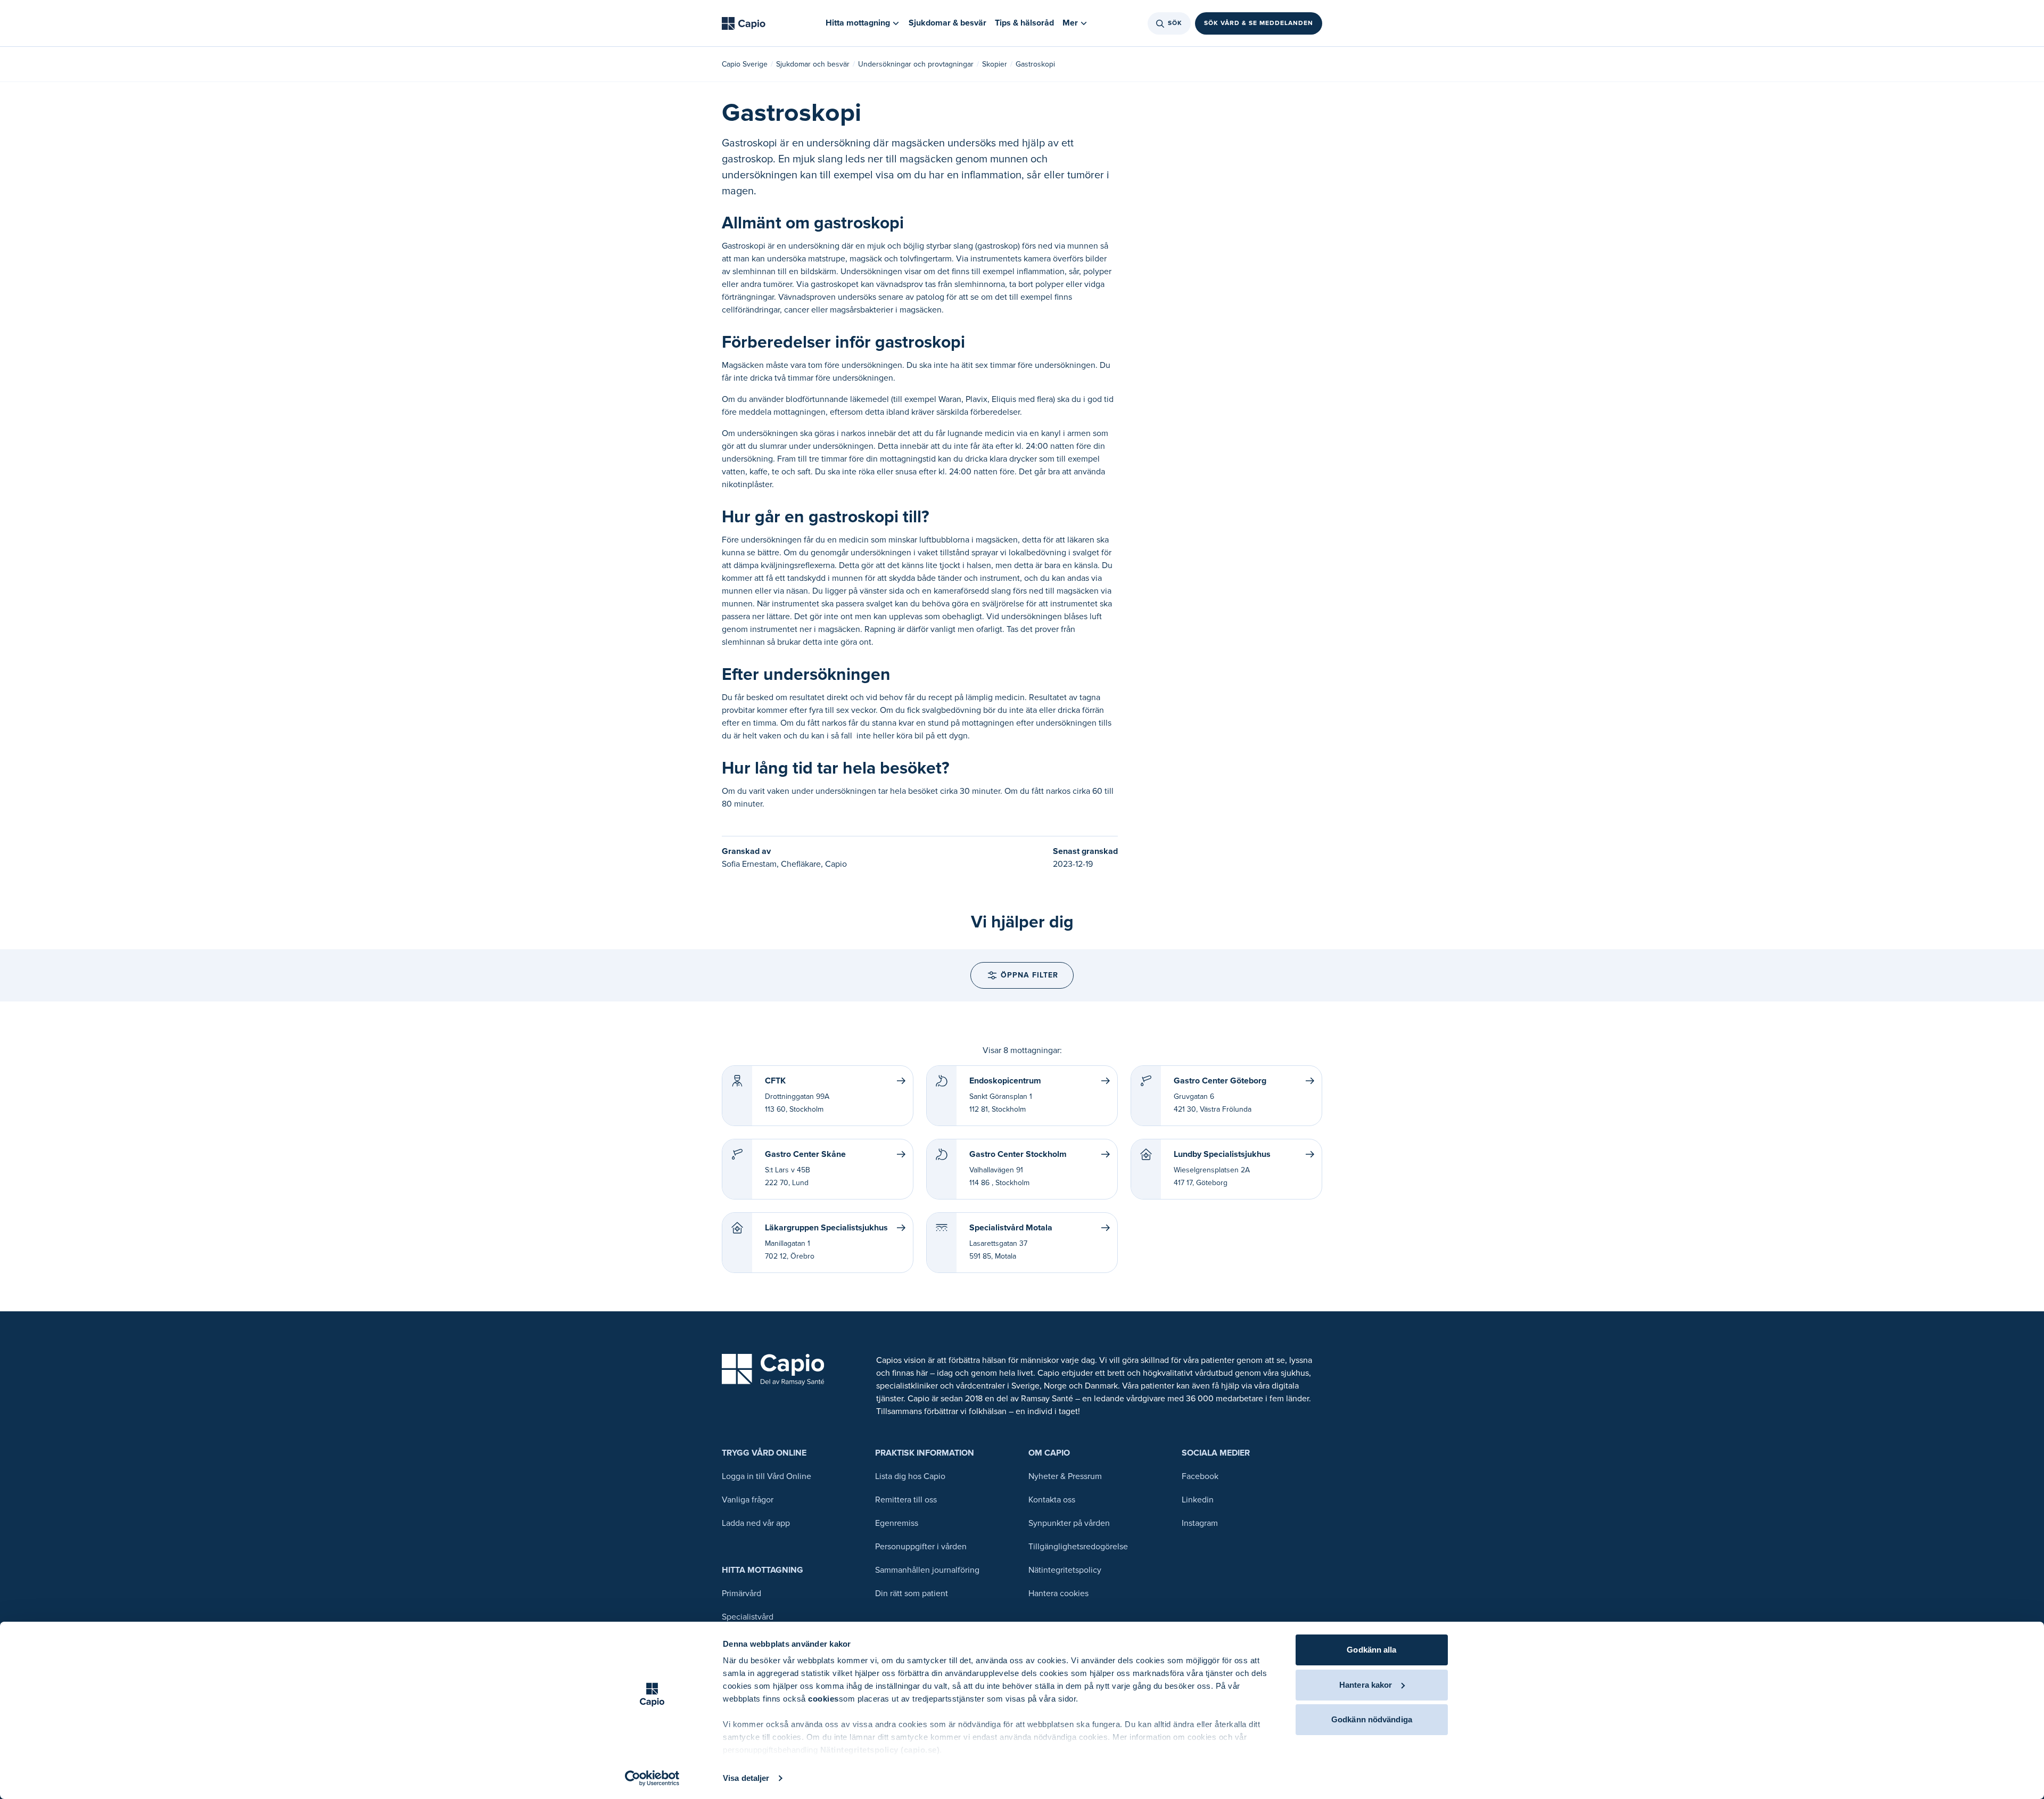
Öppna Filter (1029, 975)
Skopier (995, 64)
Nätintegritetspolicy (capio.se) (880, 1750)
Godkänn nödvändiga (1372, 1719)
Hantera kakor (1366, 1685)
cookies (823, 1699)
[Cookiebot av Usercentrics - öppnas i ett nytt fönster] (652, 1778)
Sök (1175, 23)
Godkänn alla (1371, 1650)
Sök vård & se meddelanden (1259, 23)
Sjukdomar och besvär (813, 64)
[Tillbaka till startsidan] (744, 23)
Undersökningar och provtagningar (916, 64)
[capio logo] (773, 1370)
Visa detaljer (746, 1778)
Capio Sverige (745, 64)
